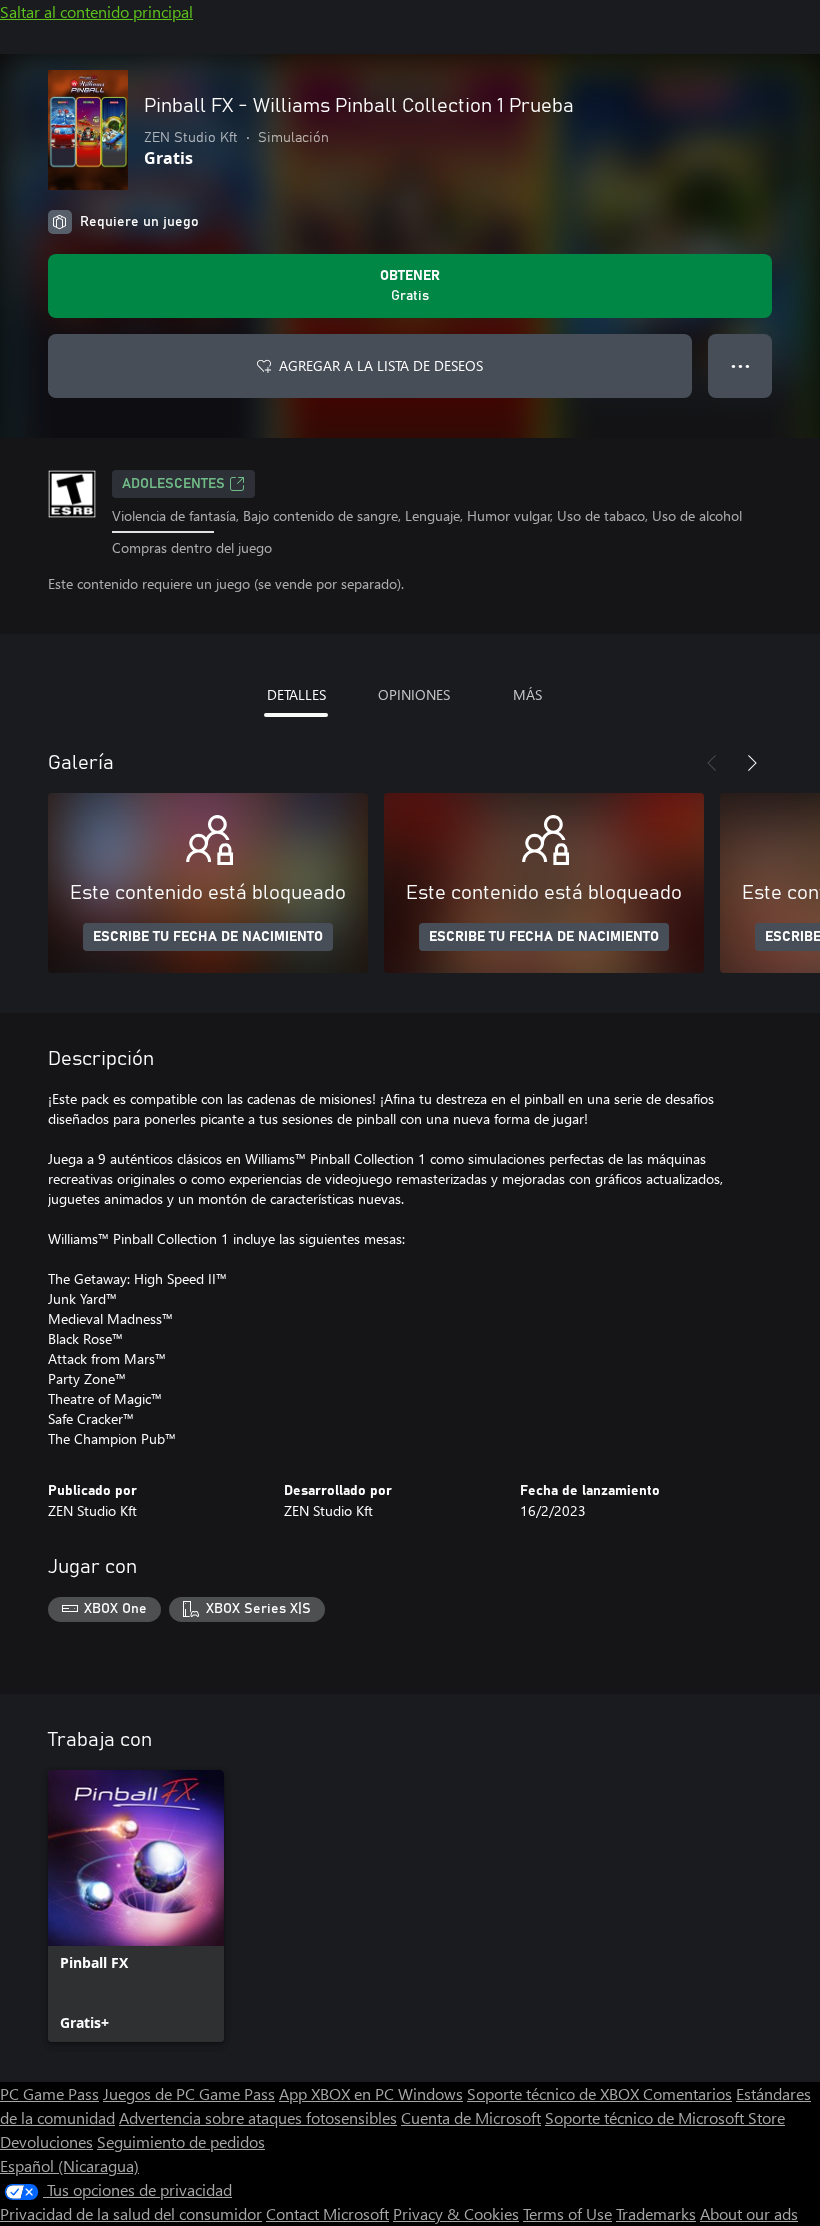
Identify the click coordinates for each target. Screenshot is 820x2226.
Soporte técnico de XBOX (555, 2093)
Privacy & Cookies (456, 2213)
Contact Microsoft (327, 2213)
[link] (136, 1906)
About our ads (749, 2213)
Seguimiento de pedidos (181, 2141)
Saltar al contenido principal (96, 11)
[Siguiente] (752, 763)
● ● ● (740, 365)
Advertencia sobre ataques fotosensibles (258, 2117)
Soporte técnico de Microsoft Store (665, 2117)
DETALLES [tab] (296, 694)
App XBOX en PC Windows (371, 2093)
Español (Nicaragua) (69, 2165)
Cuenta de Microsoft (471, 2117)
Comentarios (687, 2093)
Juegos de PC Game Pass (189, 2093)
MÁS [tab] (527, 694)
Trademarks (656, 2213)
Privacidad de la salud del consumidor (131, 2213)
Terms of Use (567, 2213)
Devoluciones (46, 2141)
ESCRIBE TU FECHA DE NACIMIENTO (208, 937)
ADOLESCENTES (173, 484)
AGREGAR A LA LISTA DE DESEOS (381, 365)
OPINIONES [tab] (414, 694)
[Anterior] (712, 763)
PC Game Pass (49, 2093)
